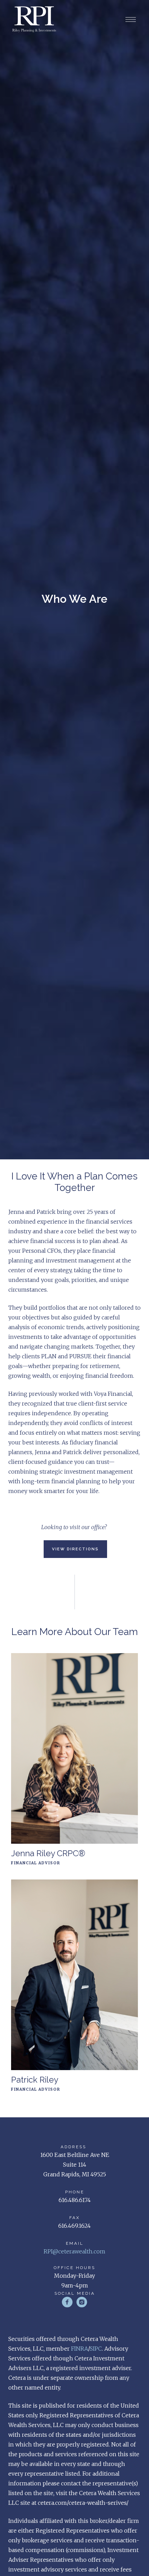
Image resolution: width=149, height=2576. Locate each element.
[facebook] (67, 2302)
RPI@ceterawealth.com (74, 2251)
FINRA (80, 2349)
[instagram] (82, 2302)
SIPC (96, 2349)
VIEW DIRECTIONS (75, 1549)
